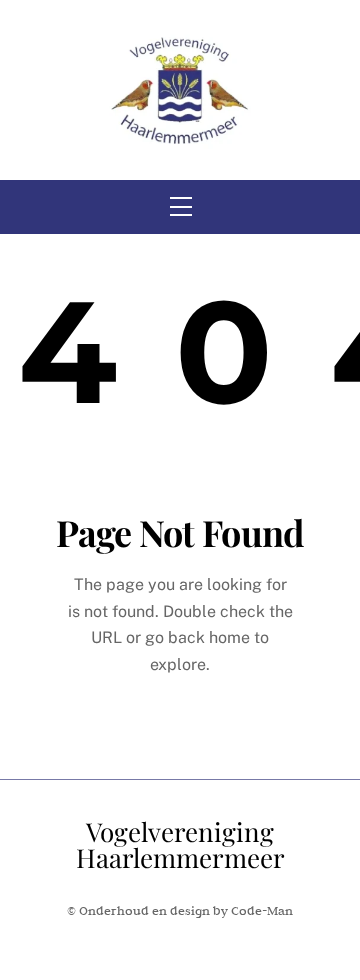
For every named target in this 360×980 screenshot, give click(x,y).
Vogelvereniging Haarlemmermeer (180, 844)
